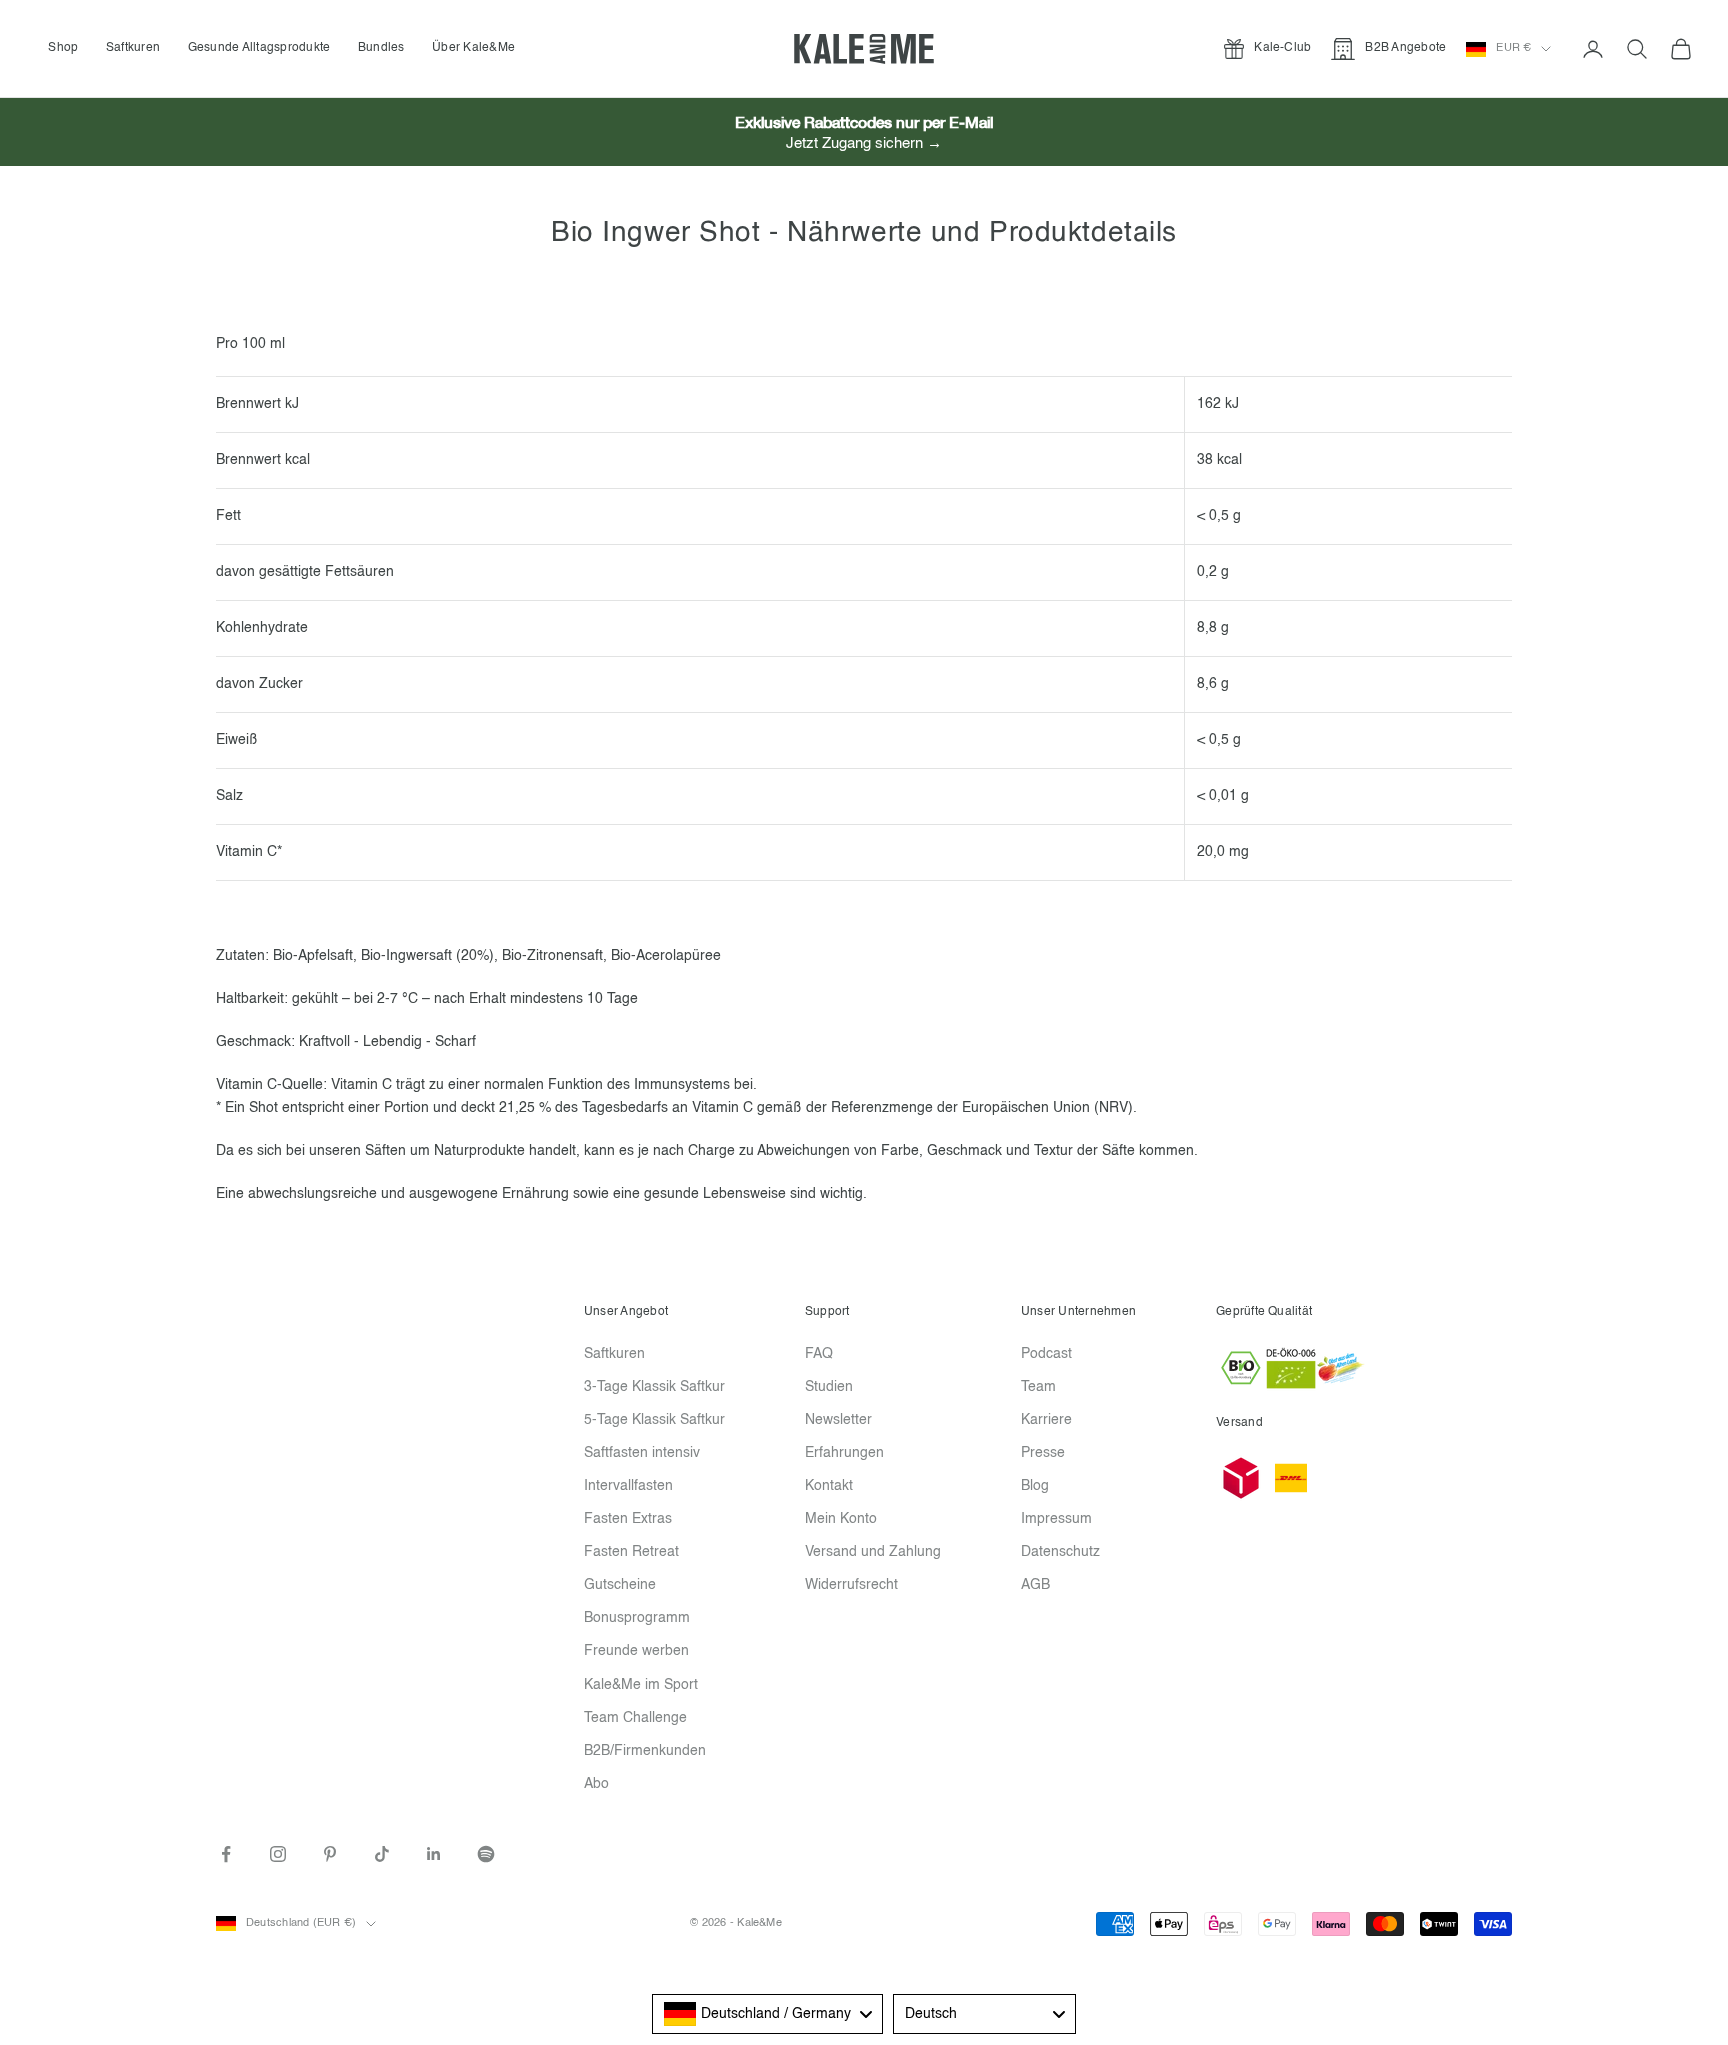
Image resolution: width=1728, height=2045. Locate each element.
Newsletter (838, 1420)
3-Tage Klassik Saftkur (654, 1387)
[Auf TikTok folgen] (382, 1854)
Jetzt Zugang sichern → (864, 143)
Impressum (1056, 1519)
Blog (1035, 1486)
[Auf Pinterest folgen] (330, 1854)
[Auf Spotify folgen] (486, 1854)
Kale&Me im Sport (641, 1685)
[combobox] (767, 2014)
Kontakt (829, 1486)
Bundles (381, 48)
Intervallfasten (628, 1486)
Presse (1043, 1453)
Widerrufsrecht (851, 1585)
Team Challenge (635, 1718)
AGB (1035, 1585)
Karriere (1046, 1420)
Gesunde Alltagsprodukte (259, 48)
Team (1038, 1387)
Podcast (1046, 1354)
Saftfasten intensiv (642, 1453)
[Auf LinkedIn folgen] (434, 1854)
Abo (596, 1784)
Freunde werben (636, 1651)
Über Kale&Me (473, 48)
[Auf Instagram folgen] (278, 1854)
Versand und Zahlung (873, 1552)
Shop (63, 48)
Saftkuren (133, 48)
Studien (829, 1387)
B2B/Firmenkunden (645, 1751)
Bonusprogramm (637, 1618)
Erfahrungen (844, 1453)
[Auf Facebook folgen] (226, 1854)
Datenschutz (1060, 1552)
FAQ (819, 1354)
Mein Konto (841, 1519)
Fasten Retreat (631, 1552)
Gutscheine (620, 1585)
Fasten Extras (628, 1519)
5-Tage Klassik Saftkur (654, 1420)
